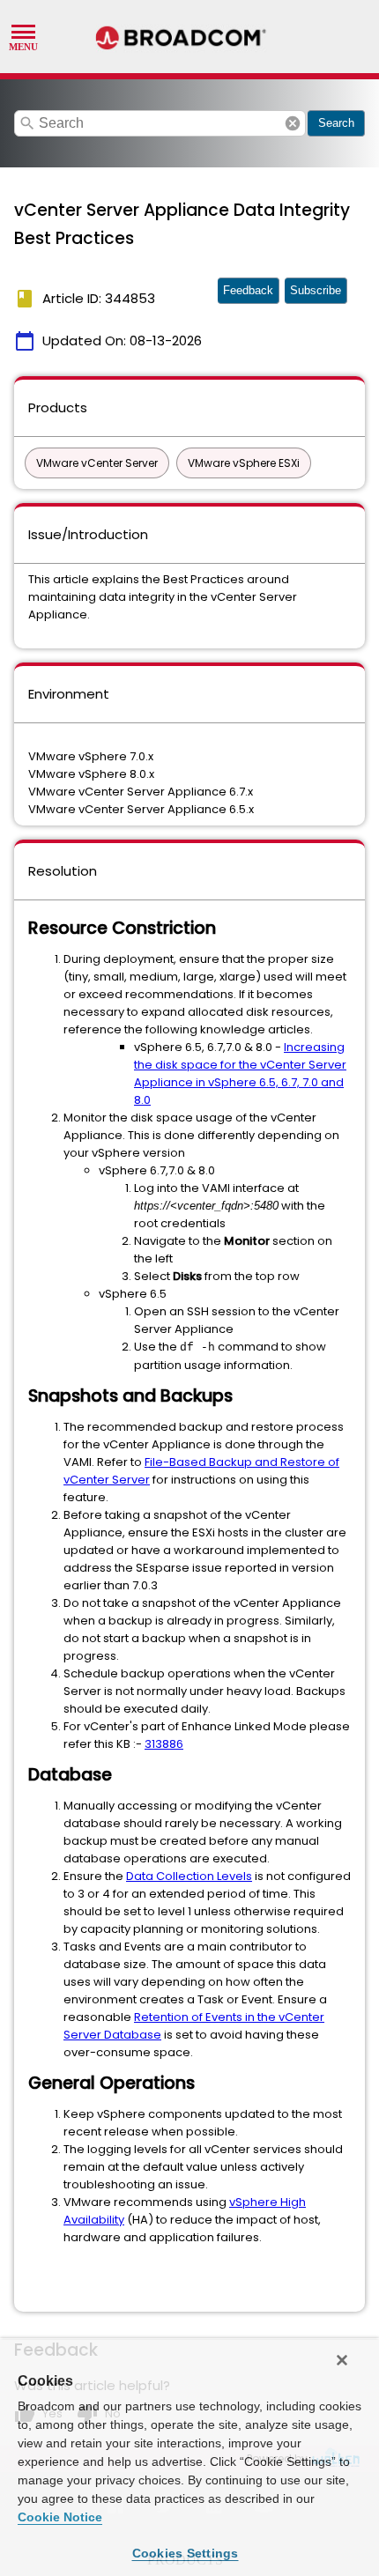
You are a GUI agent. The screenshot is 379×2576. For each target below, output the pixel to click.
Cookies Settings (186, 2553)
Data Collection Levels (189, 1876)
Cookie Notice (60, 2517)
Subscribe (316, 290)
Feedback (248, 290)
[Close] (342, 2360)
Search (336, 123)
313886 (164, 1744)
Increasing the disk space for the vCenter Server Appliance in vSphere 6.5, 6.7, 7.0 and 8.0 (240, 1073)
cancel (293, 123)
